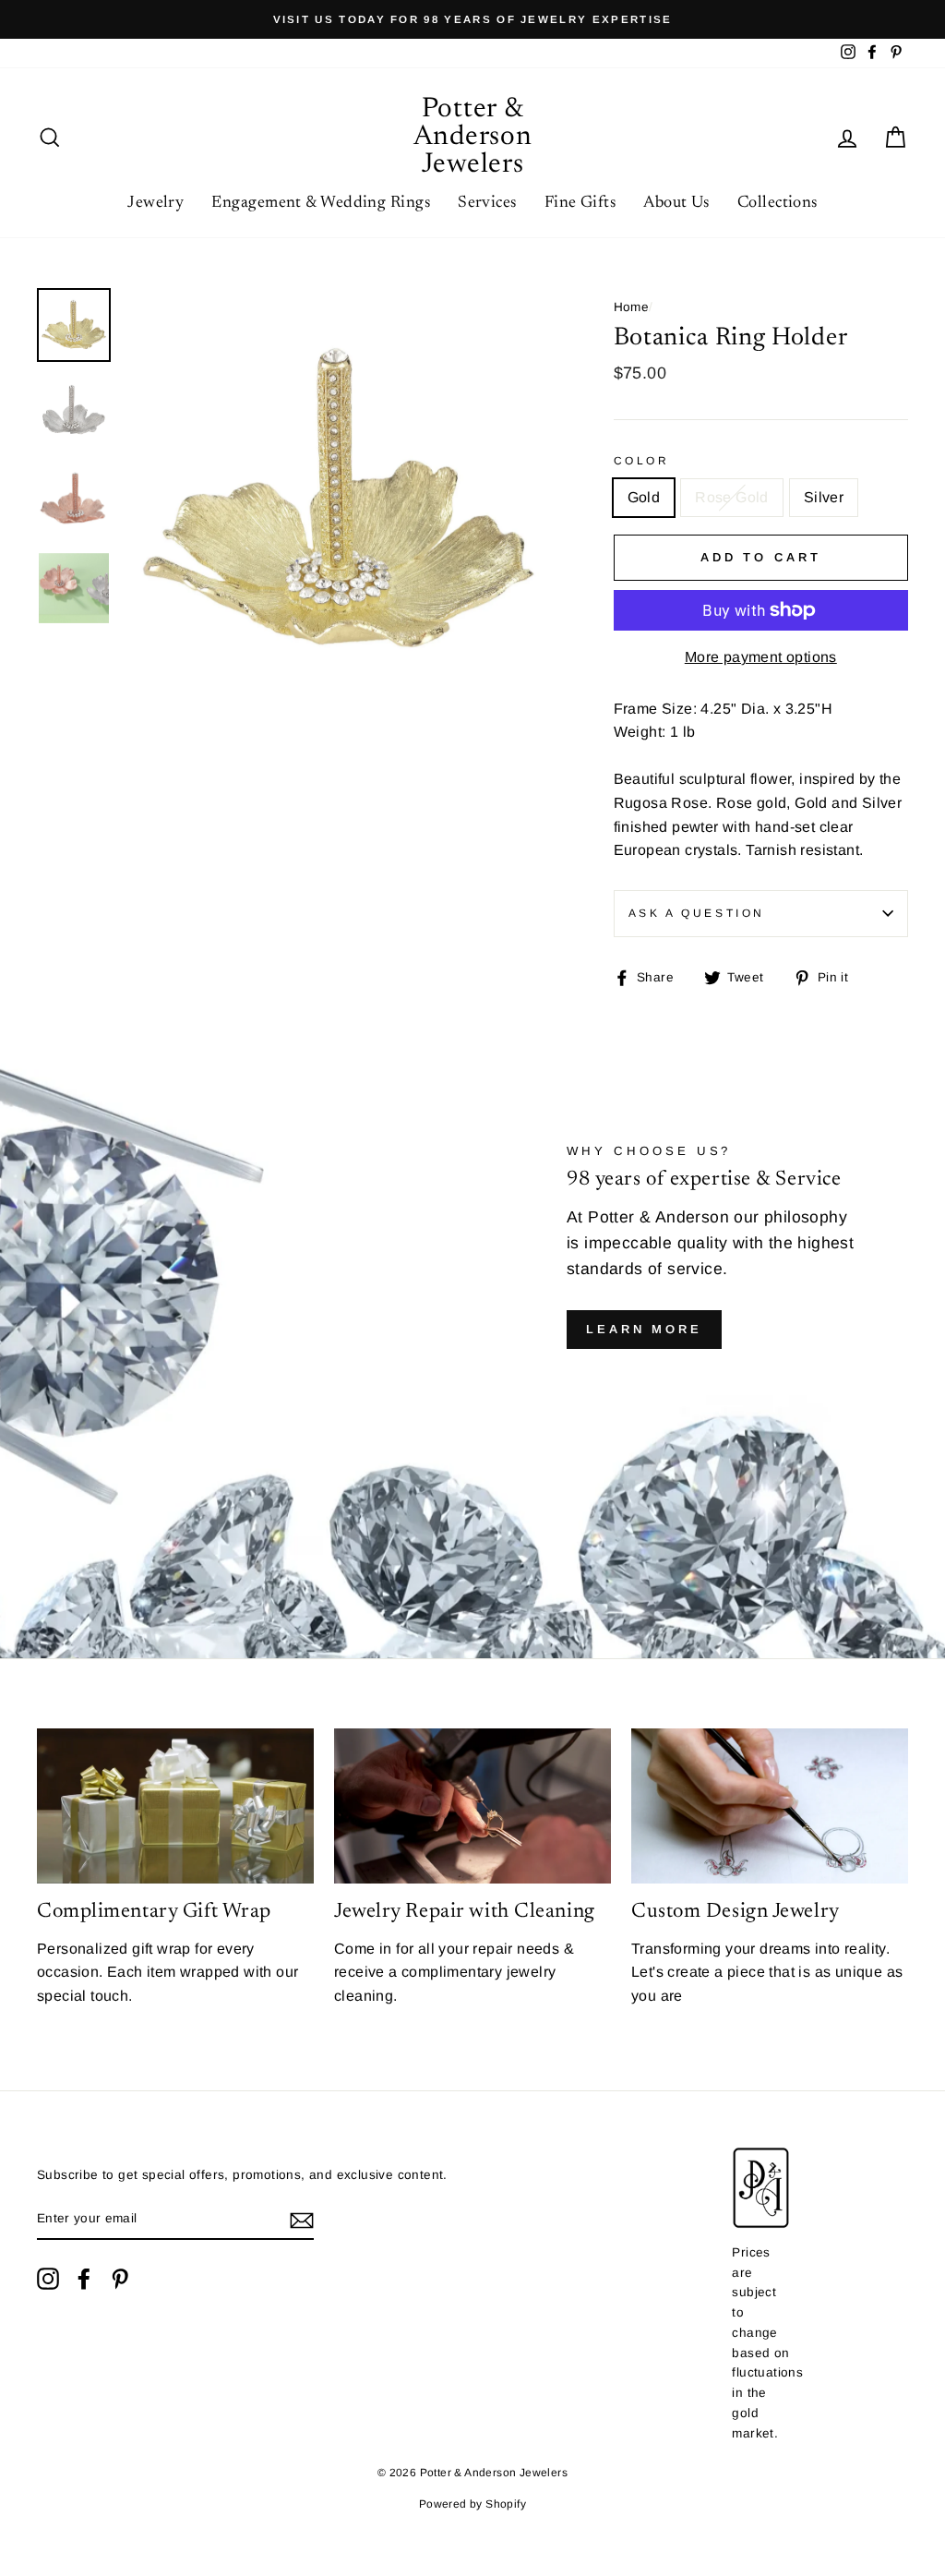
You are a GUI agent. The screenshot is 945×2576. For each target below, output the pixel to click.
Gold (644, 497)
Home (632, 307)
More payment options (761, 657)
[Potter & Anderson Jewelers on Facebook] (84, 2279)
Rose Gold (732, 497)
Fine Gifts (580, 203)
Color (642, 461)
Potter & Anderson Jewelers (473, 138)
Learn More (644, 1329)
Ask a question (697, 913)
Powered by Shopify (472, 2504)
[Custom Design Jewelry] (770, 1806)
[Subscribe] (302, 2220)
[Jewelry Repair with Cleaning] (472, 1806)
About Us (676, 203)
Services (487, 203)
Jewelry (156, 203)
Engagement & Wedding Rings (321, 203)
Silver (824, 497)
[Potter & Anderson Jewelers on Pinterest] (120, 2279)
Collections (778, 203)
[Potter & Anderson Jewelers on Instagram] (48, 2279)
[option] (472, 19)
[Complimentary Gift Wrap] (175, 1806)
